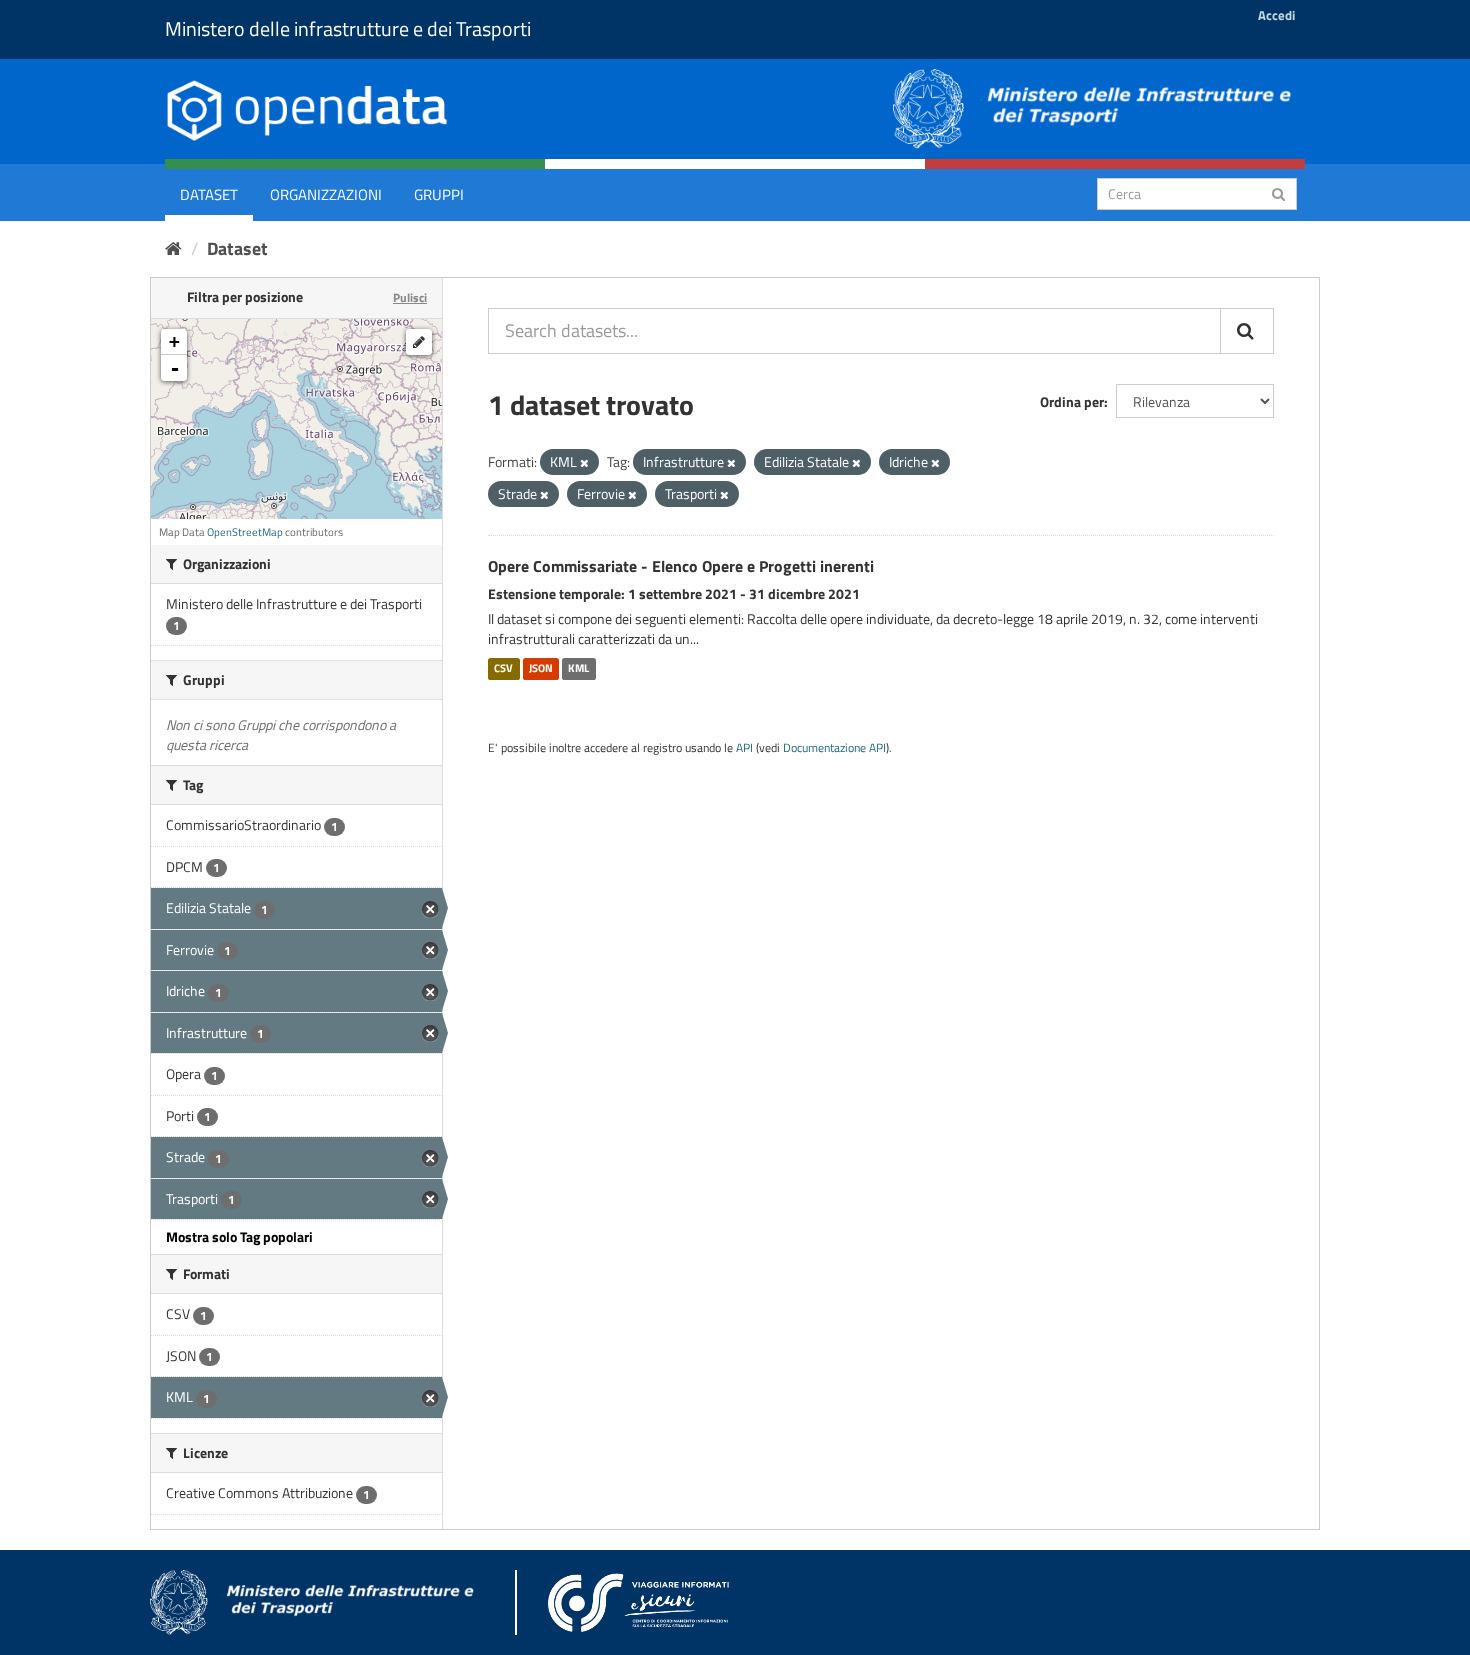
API (744, 748)
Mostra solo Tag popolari (239, 1236)
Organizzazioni (326, 194)
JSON (541, 668)
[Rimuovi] (584, 463)
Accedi (1276, 15)
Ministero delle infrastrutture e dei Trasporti (348, 28)
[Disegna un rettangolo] (419, 342)
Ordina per (1072, 401)
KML (578, 668)
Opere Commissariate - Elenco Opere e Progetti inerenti (681, 566)
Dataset (209, 194)
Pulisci (410, 297)
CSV (503, 668)
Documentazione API (834, 748)
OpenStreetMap (245, 532)
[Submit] (1278, 192)
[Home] (173, 248)
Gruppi (439, 194)
